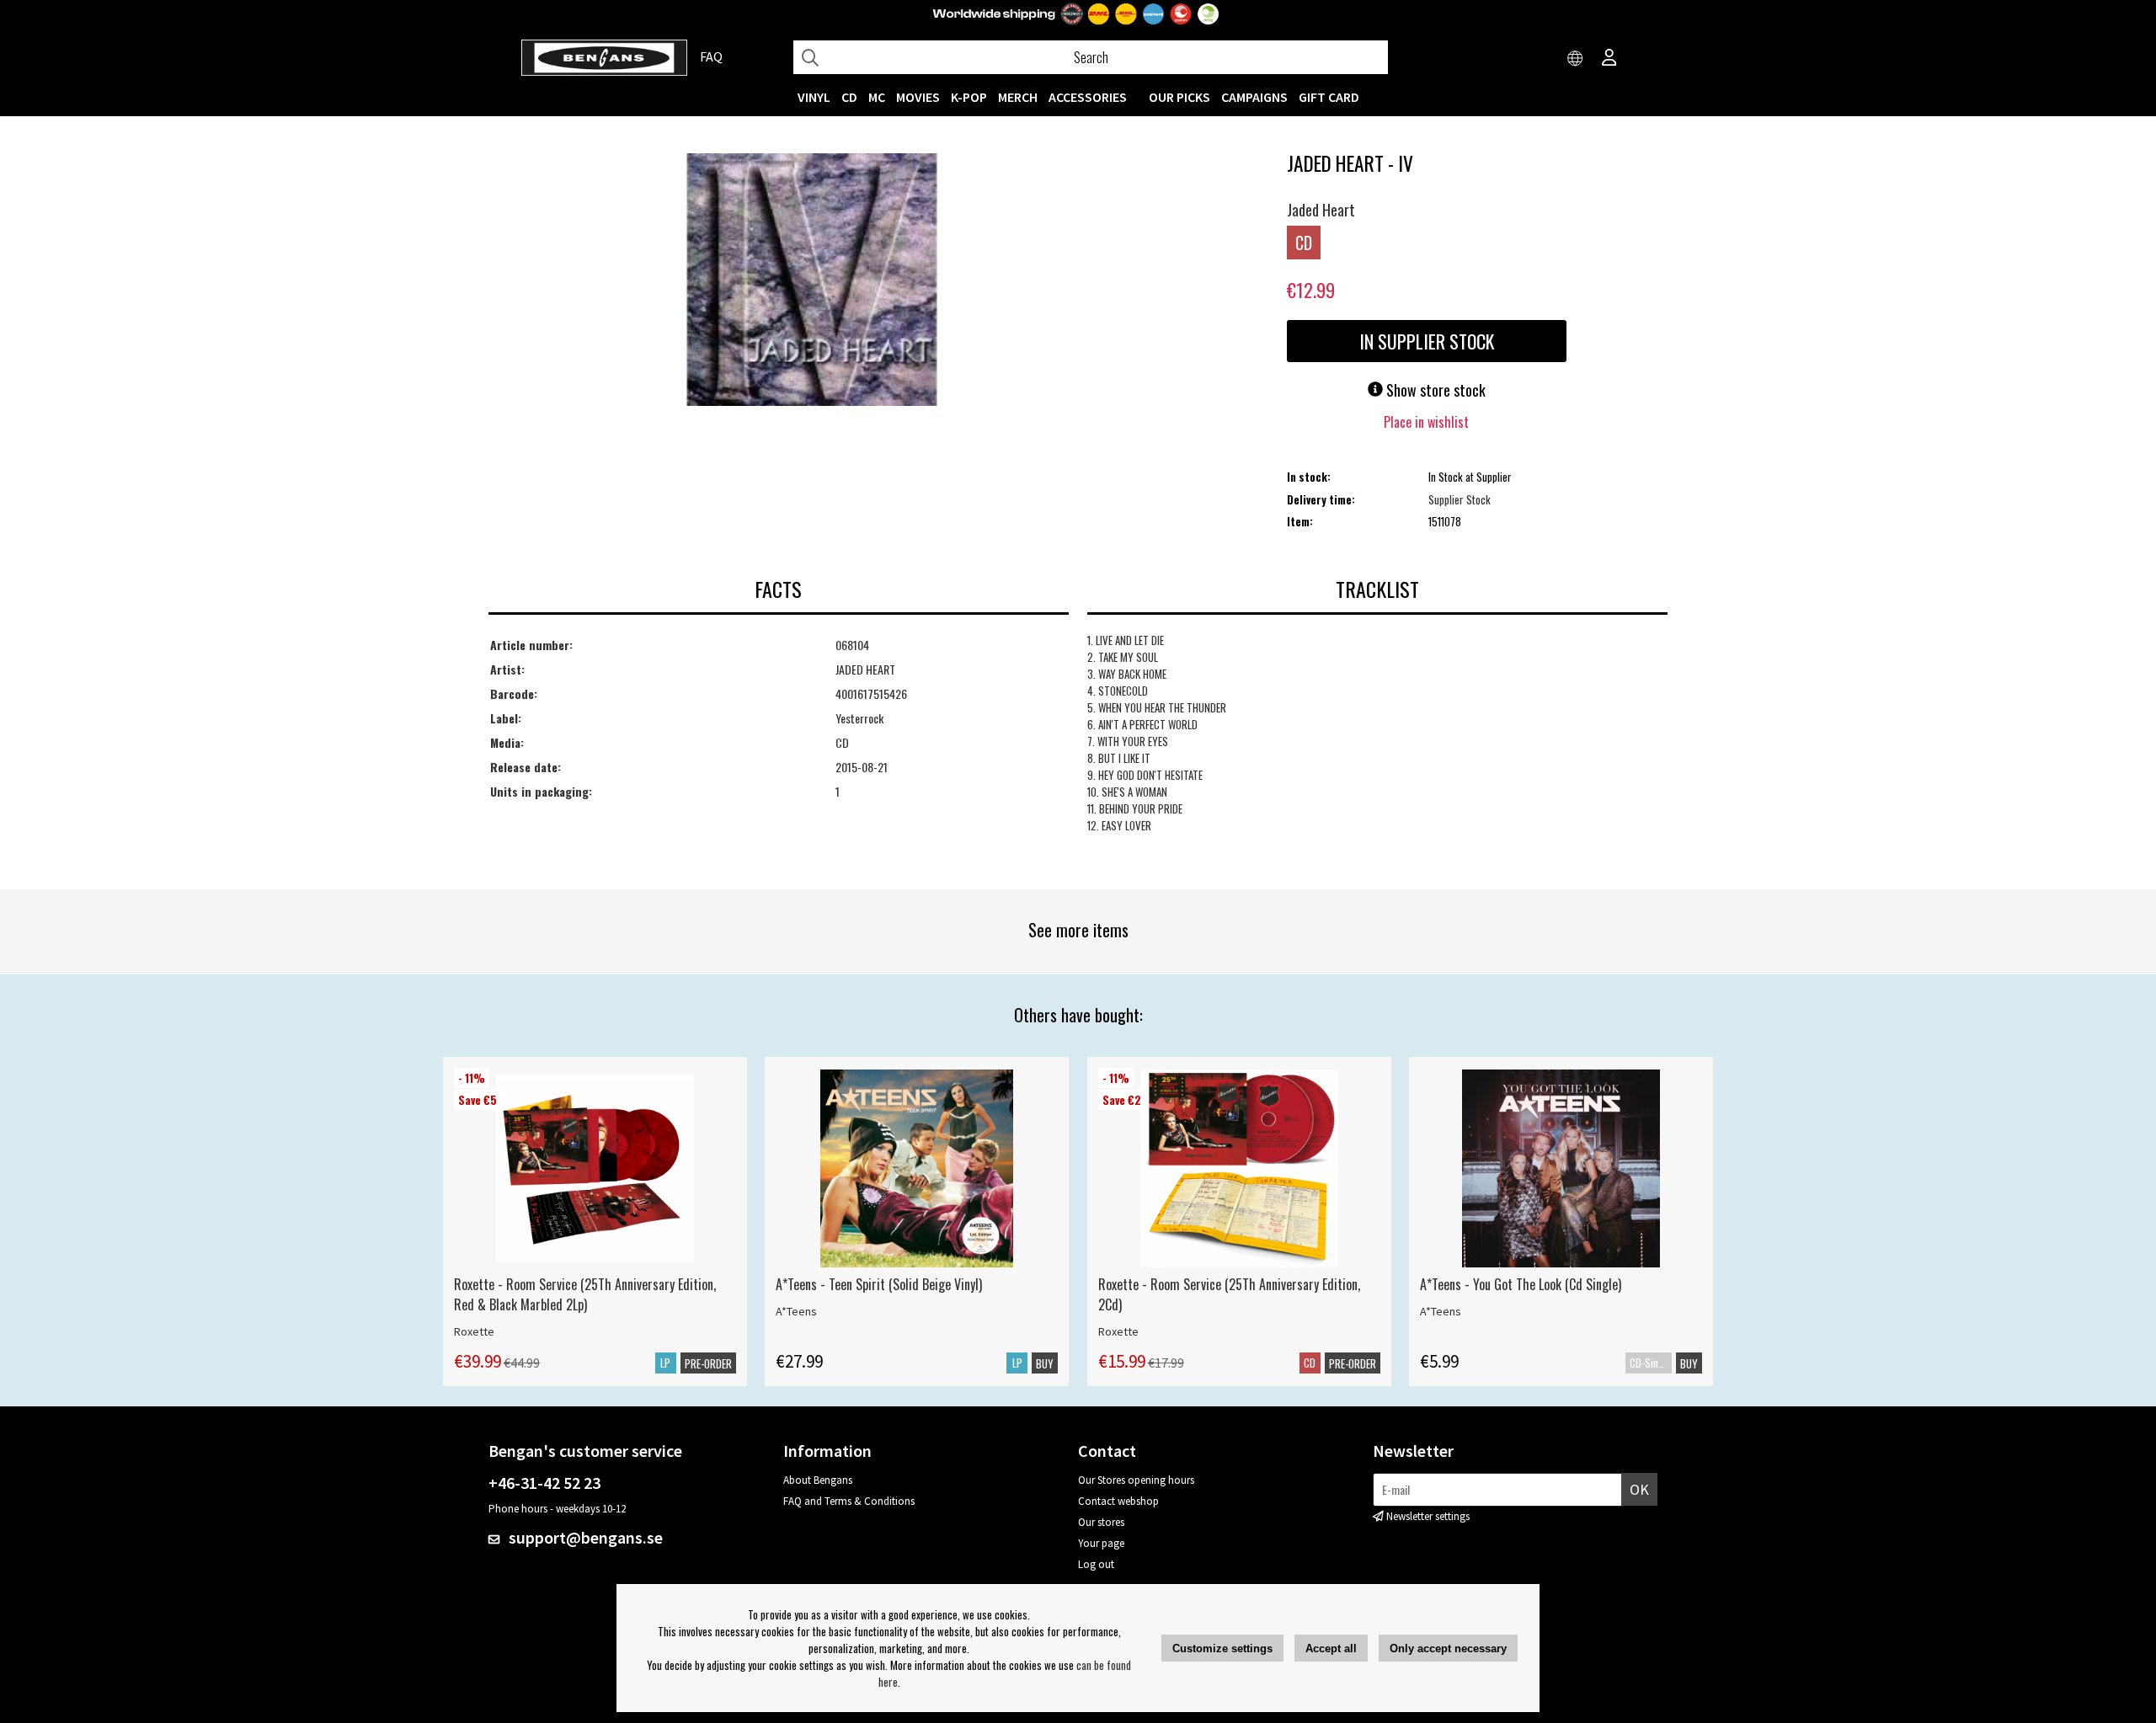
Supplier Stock (1460, 499)
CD (849, 97)
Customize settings (1222, 1648)
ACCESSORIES (1088, 97)
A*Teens (796, 1311)
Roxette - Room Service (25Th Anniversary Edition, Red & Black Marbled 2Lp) (585, 1294)
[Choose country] (1576, 59)
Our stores (1101, 1522)
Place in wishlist (1426, 422)
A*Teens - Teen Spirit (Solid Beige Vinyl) (879, 1284)
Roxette (474, 1331)
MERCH (1018, 97)
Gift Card (1329, 97)
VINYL (814, 97)
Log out (1096, 1564)
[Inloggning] (1609, 59)
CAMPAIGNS (1254, 97)
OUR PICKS (1179, 97)
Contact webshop (1118, 1501)
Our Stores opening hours (1136, 1480)
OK (1639, 1489)
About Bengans (818, 1480)
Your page (1101, 1543)
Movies (918, 97)
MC (877, 97)
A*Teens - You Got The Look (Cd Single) (1521, 1284)
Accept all (1331, 1648)
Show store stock (1434, 390)
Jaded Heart (1321, 210)
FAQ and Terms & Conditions (849, 1501)
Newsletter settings (1428, 1516)
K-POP (969, 97)
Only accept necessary (1448, 1648)
